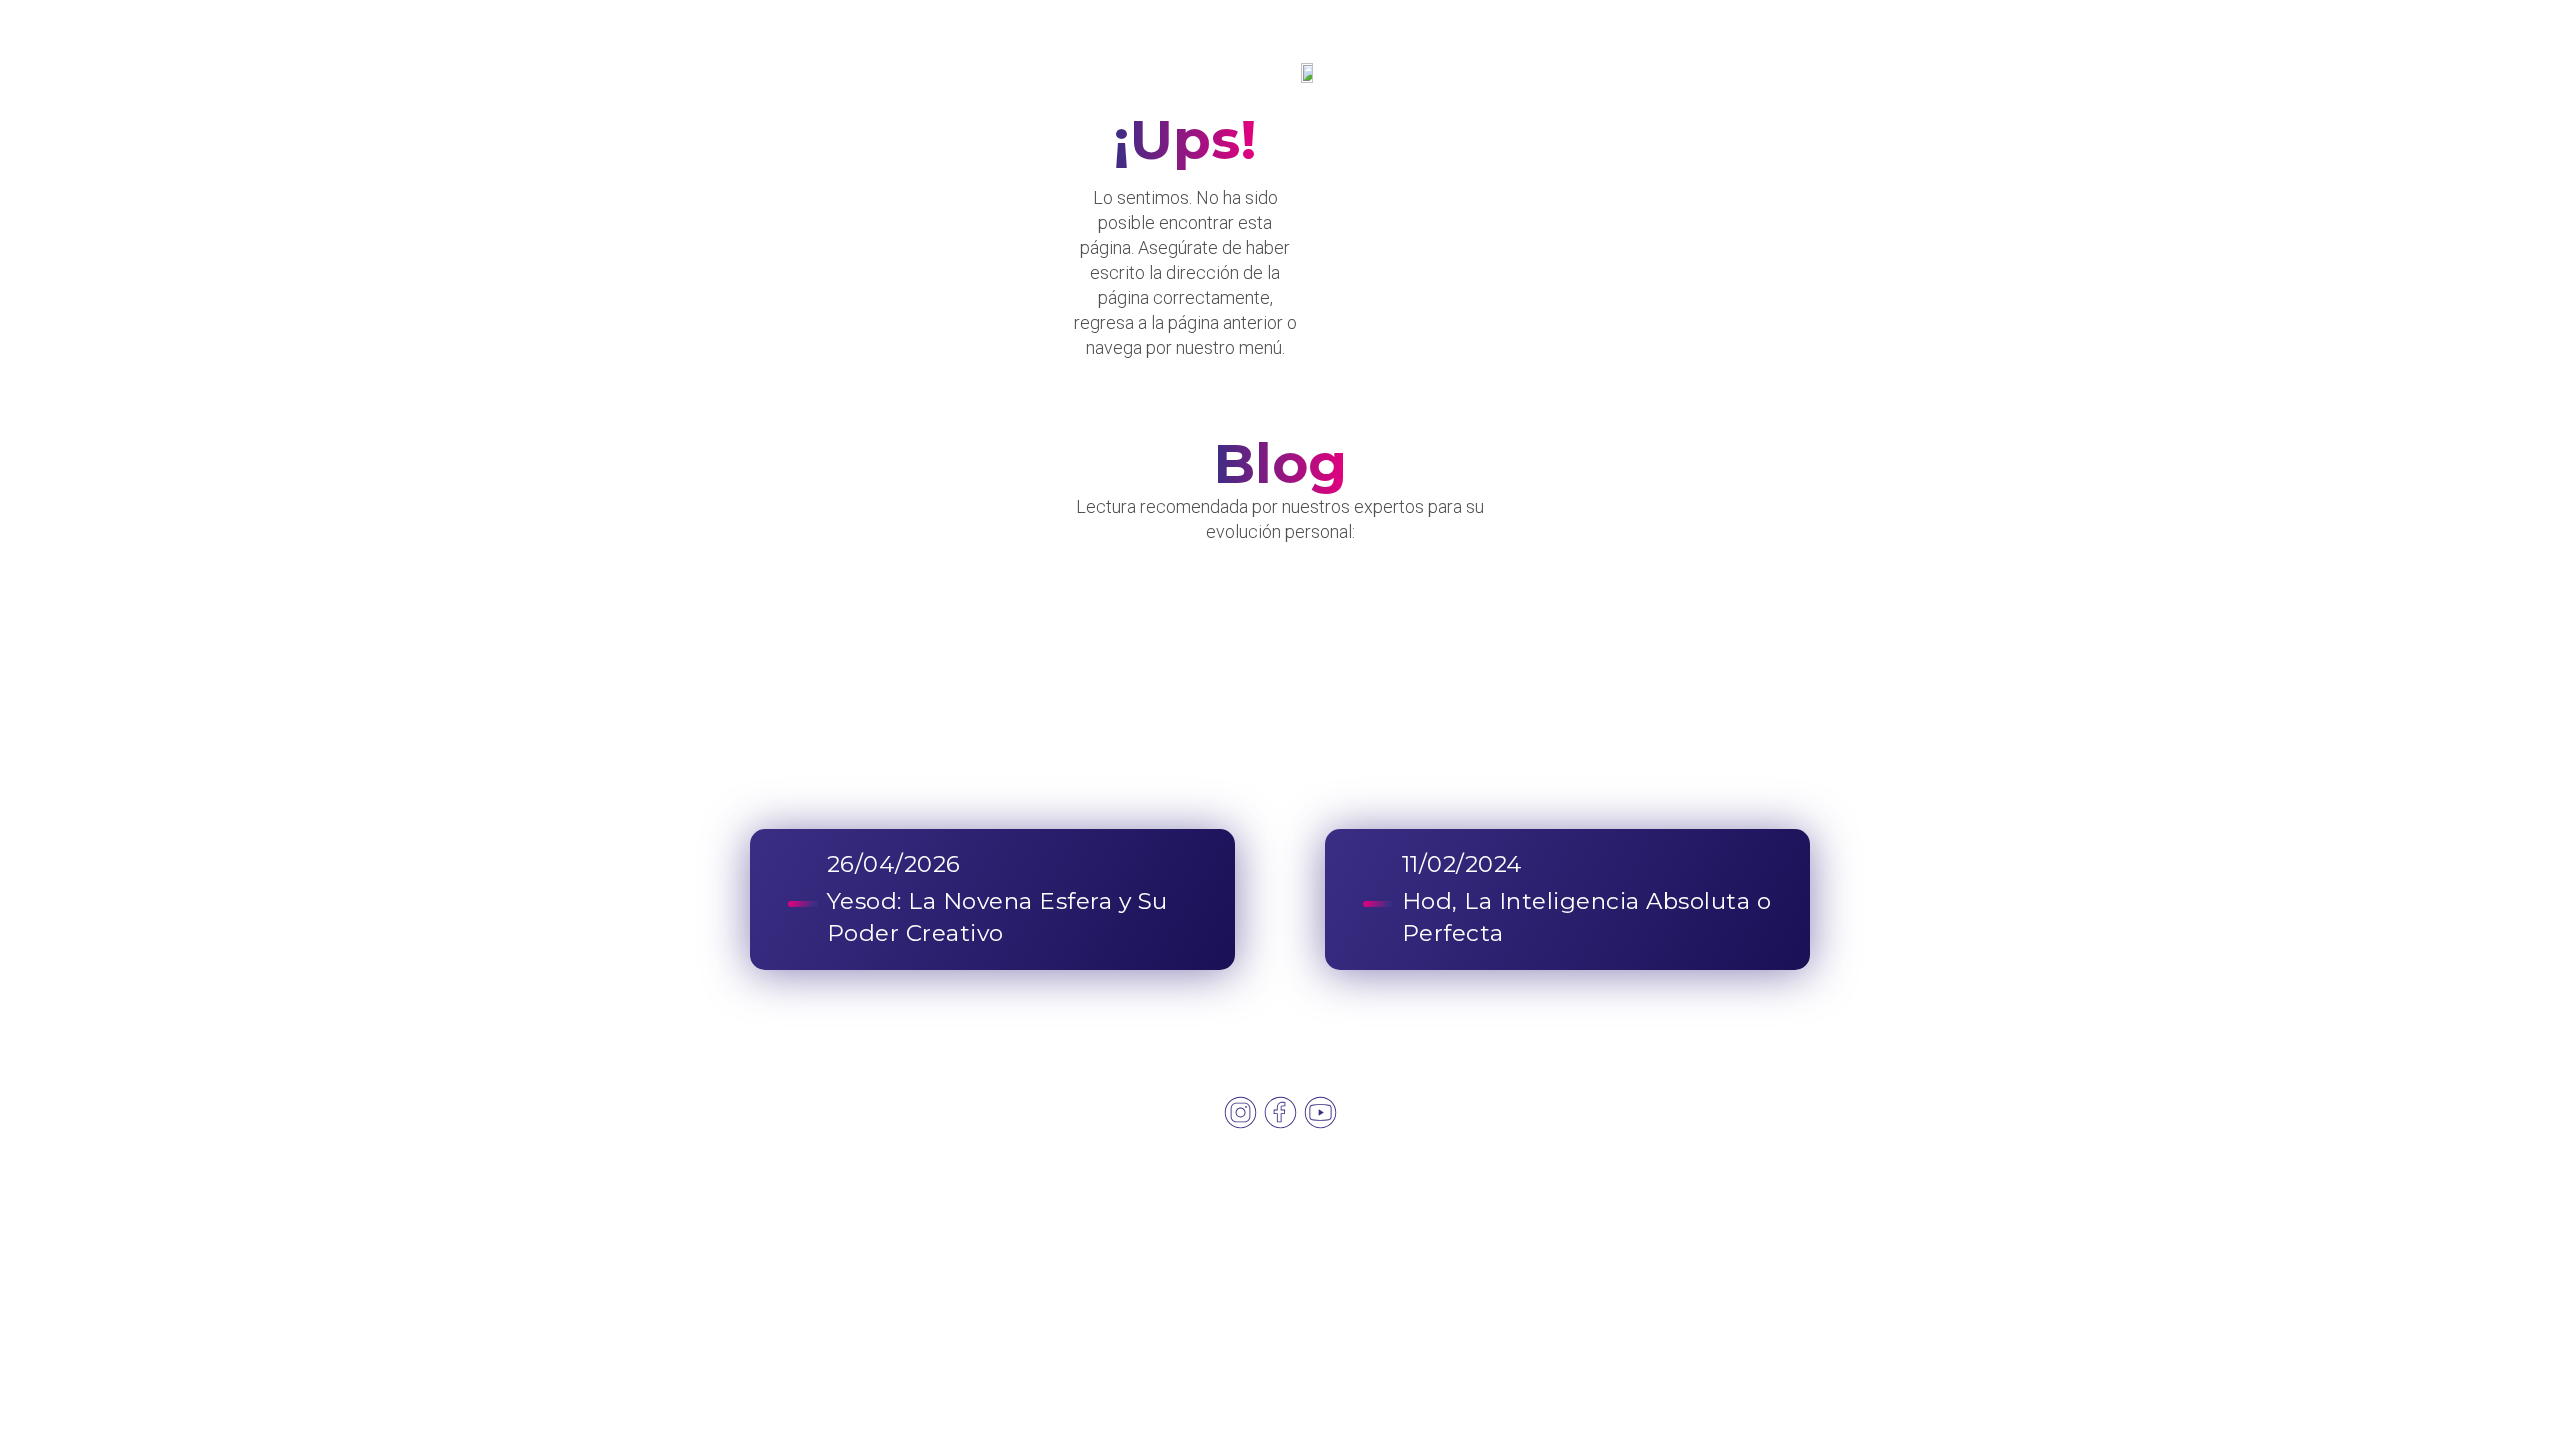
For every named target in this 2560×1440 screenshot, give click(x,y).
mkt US (1828, 1211)
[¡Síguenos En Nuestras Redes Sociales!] (1240, 1112)
